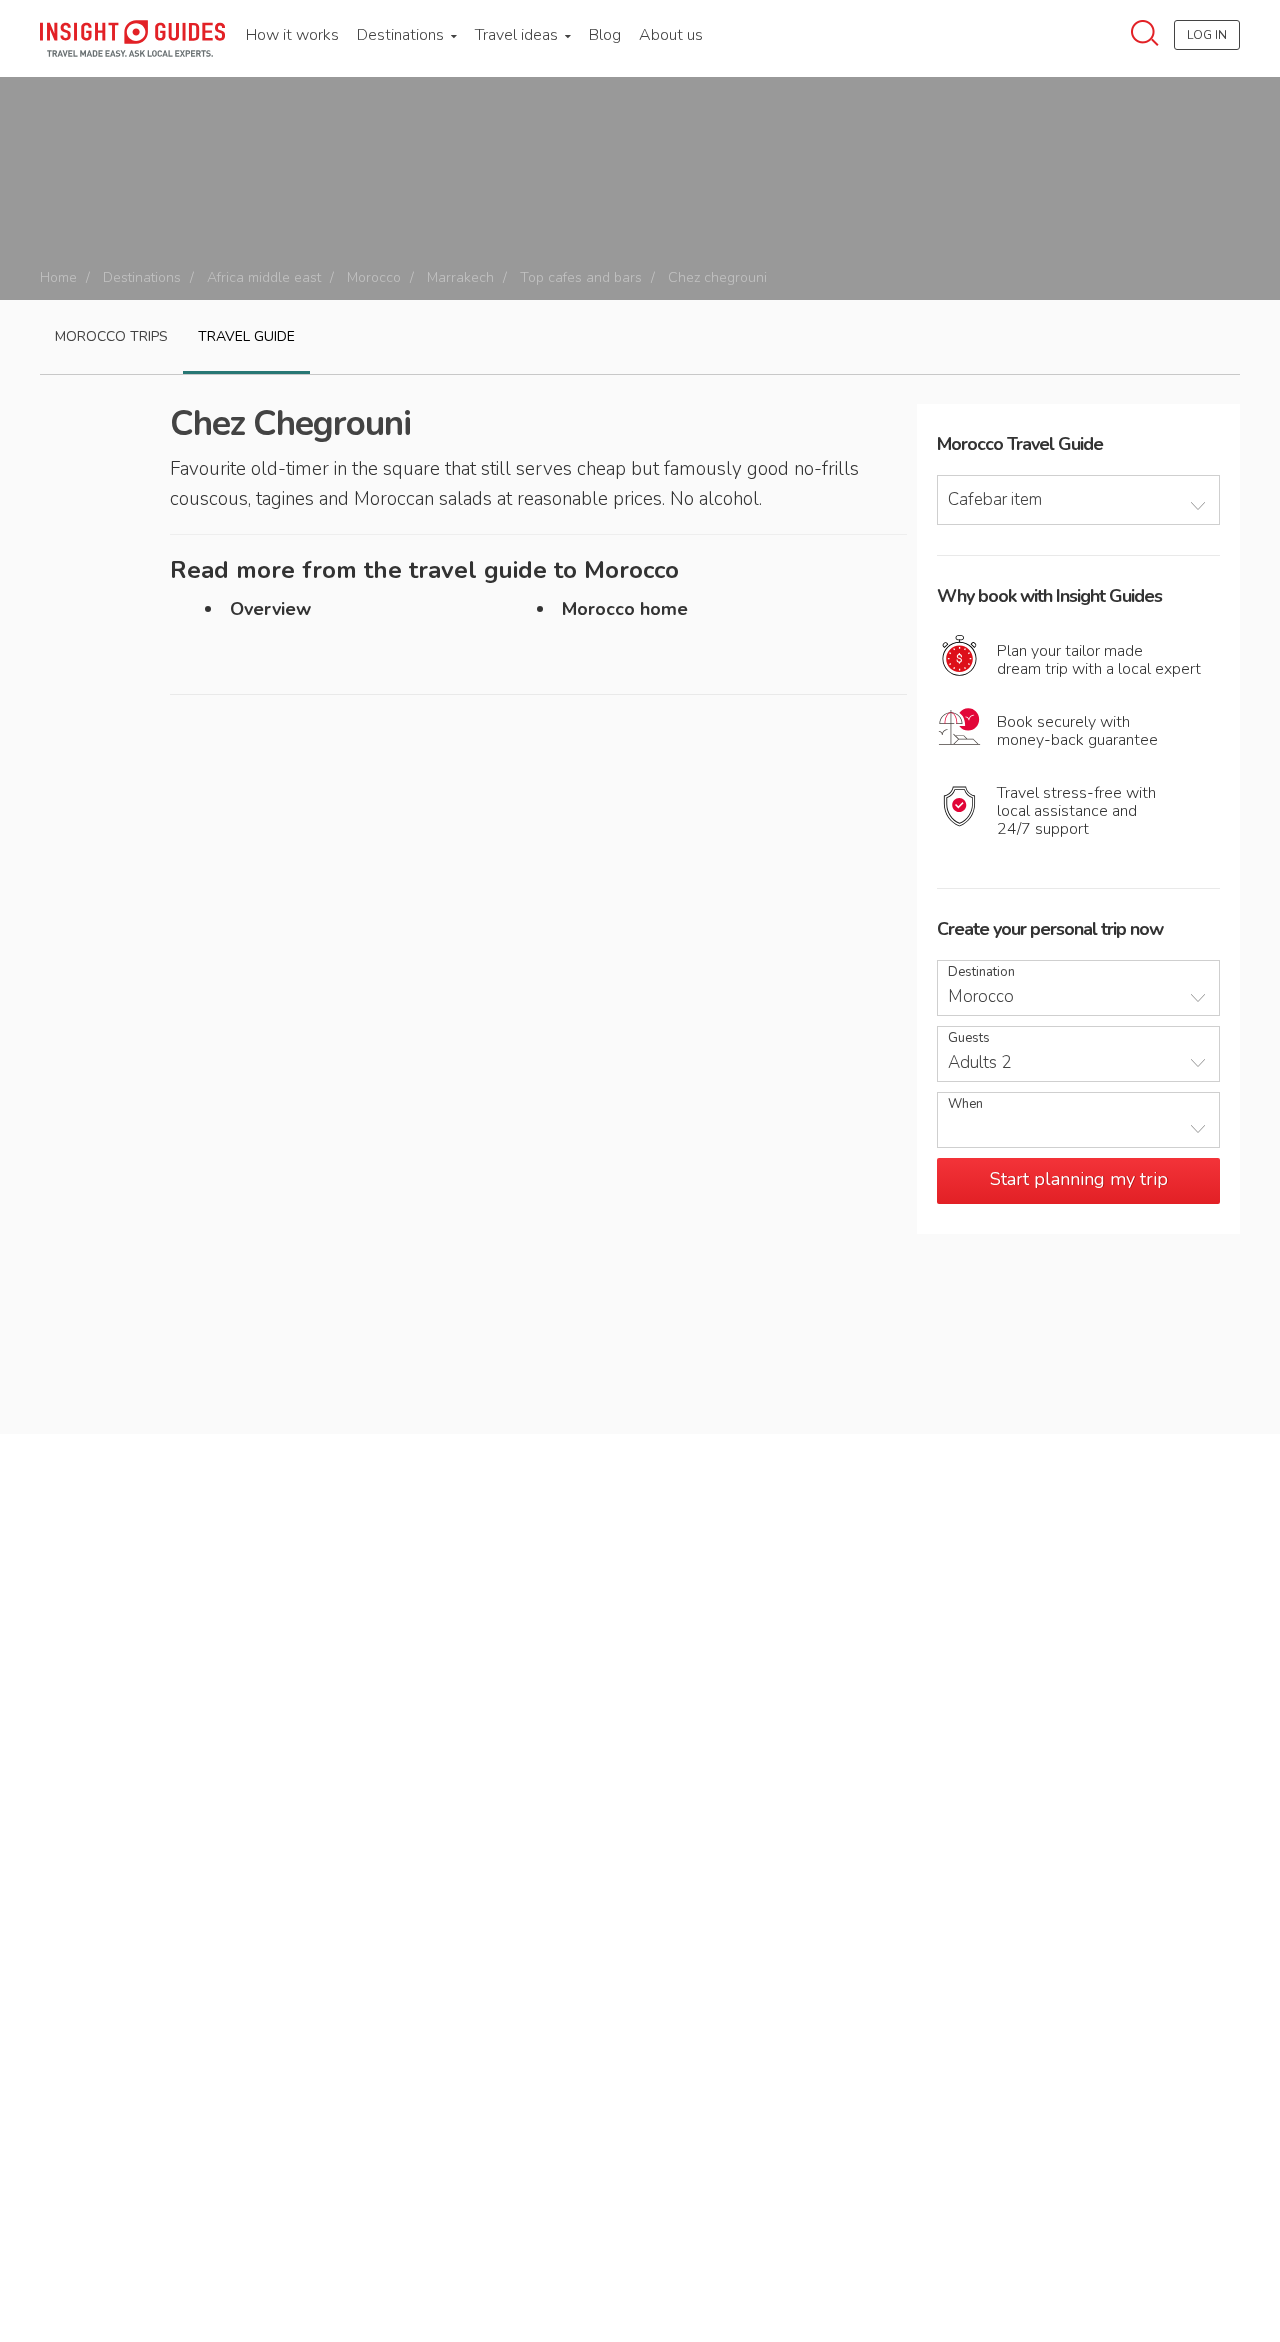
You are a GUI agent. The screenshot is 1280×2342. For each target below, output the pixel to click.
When (965, 1104)
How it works (292, 35)
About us (671, 35)
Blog (605, 35)
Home (58, 277)
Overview (270, 609)
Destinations (402, 35)
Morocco (374, 277)
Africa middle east (264, 277)
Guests (969, 1038)
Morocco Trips (111, 336)
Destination (981, 972)
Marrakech (460, 277)
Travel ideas (518, 35)
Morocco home (625, 609)
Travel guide (246, 336)
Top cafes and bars (581, 277)
